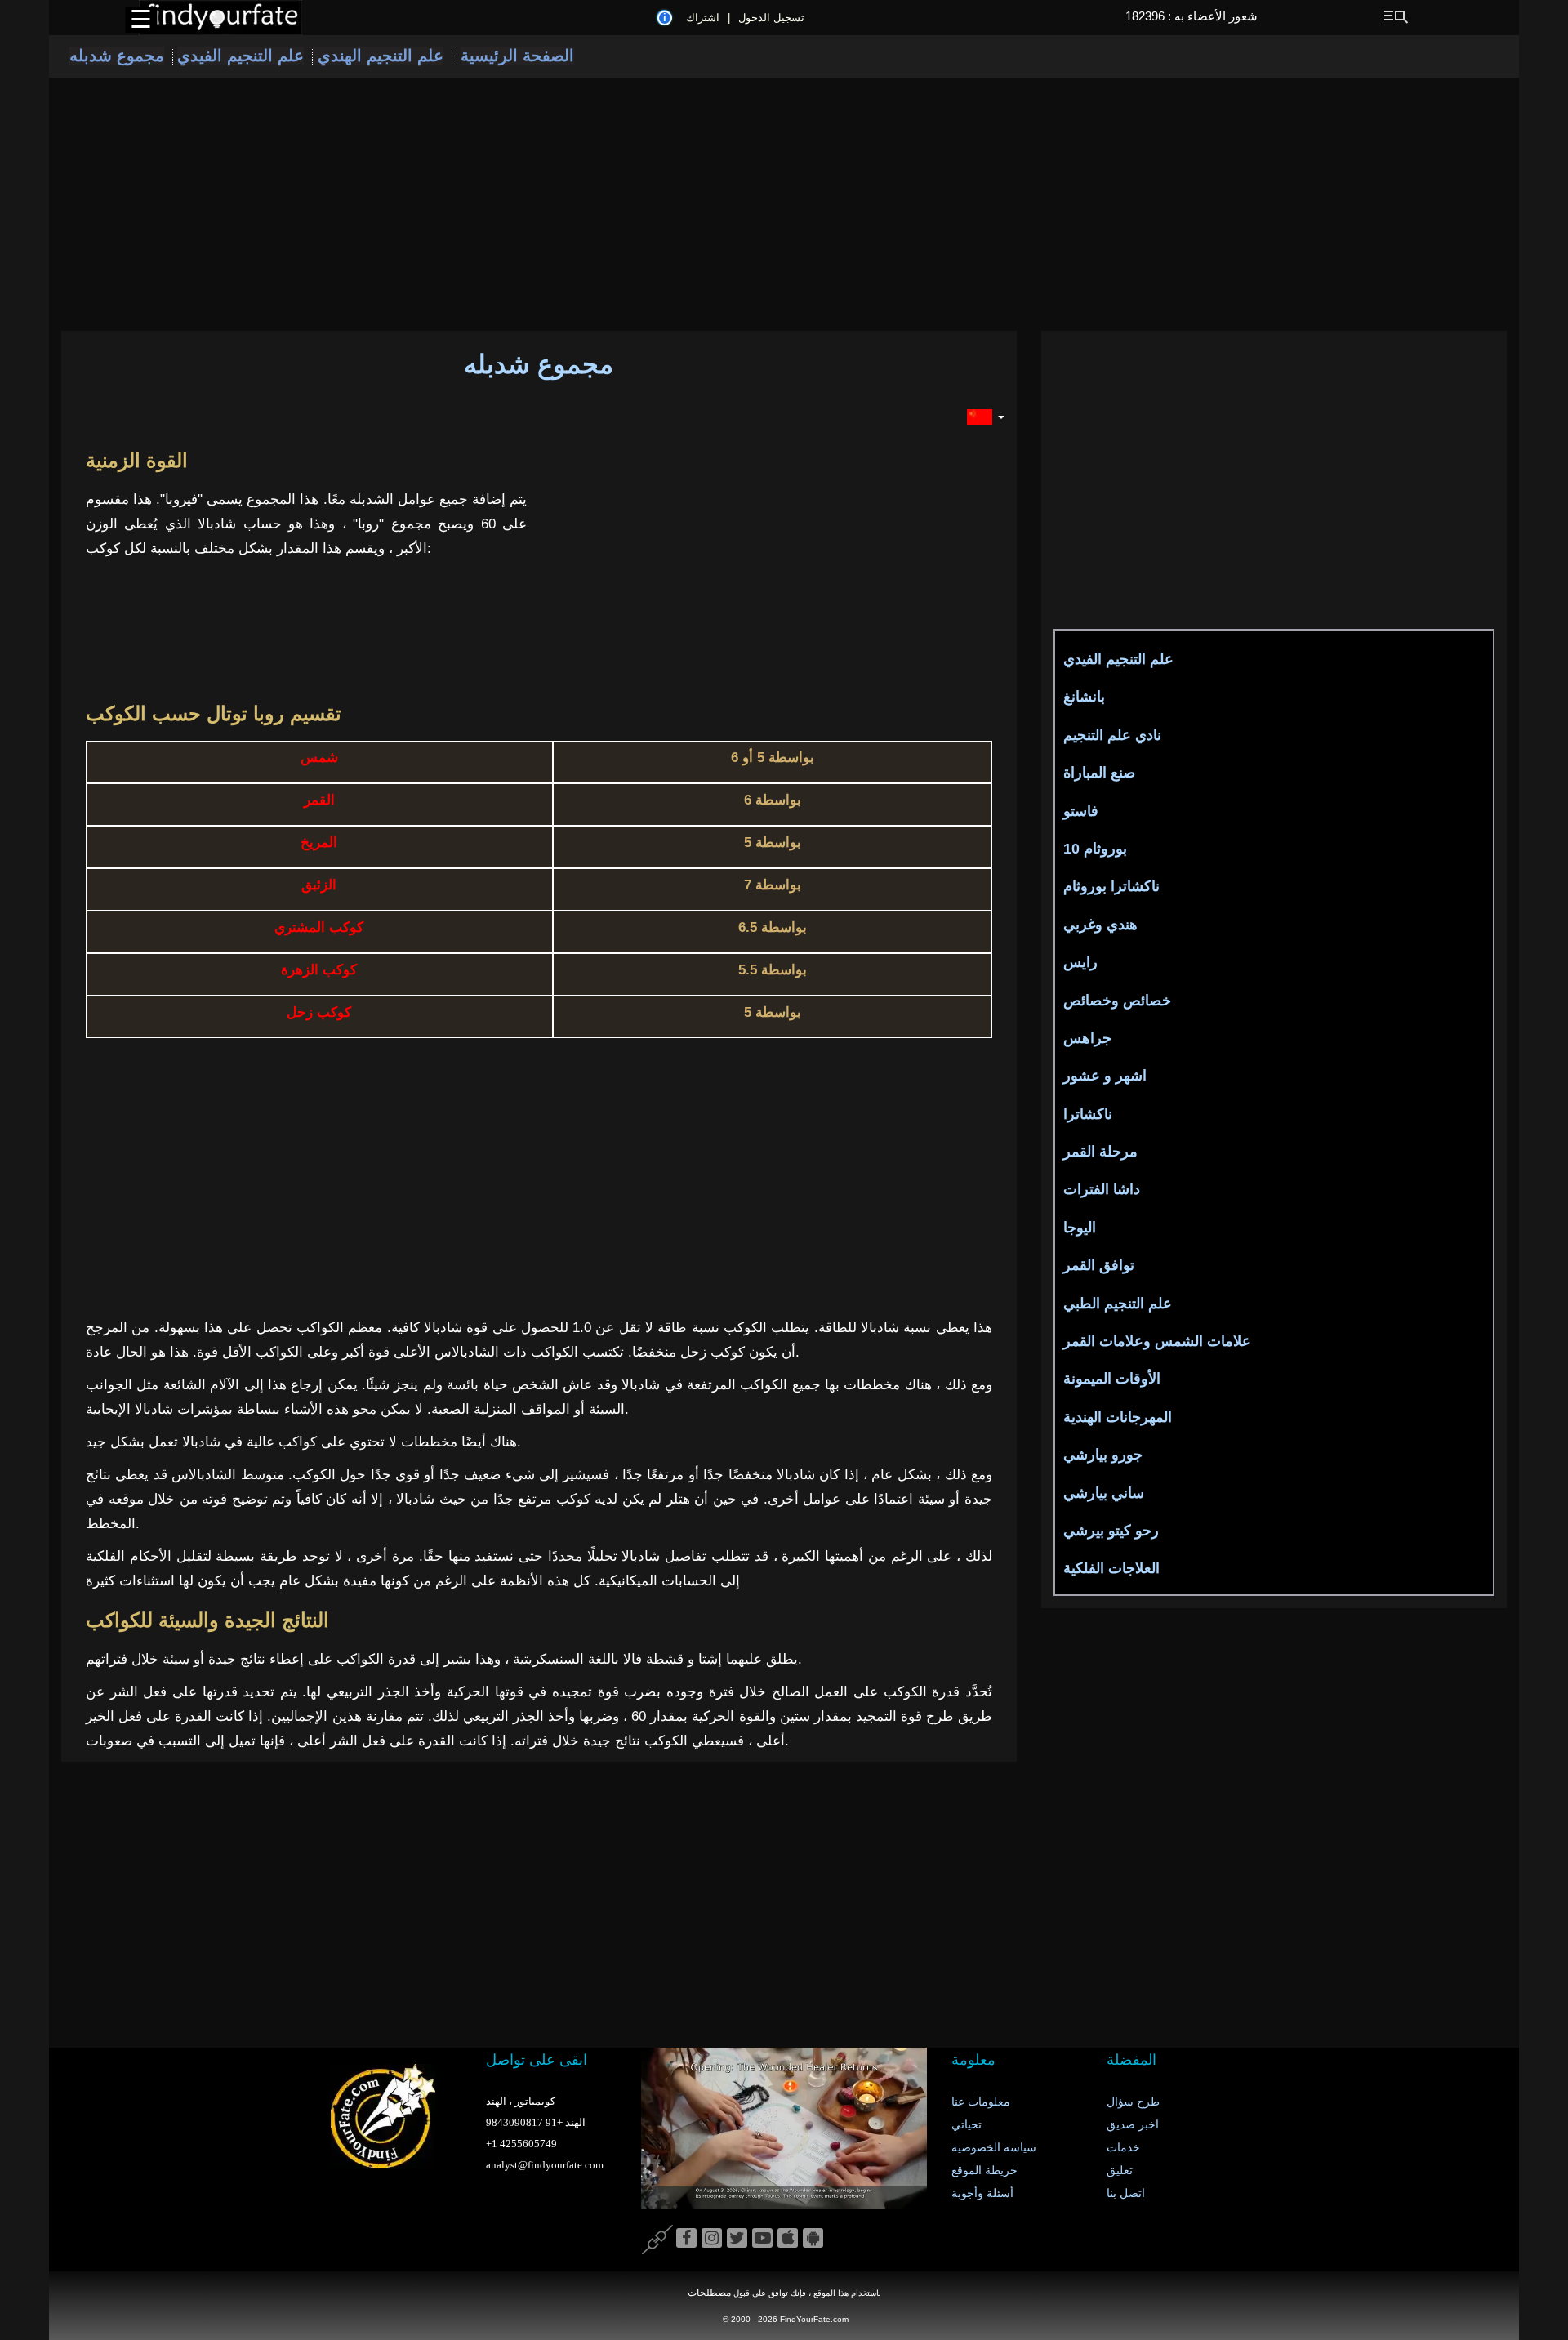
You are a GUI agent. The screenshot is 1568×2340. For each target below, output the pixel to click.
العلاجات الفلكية (1111, 1568)
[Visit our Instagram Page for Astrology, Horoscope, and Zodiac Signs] (712, 2239)
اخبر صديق (1133, 2125)
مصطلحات (709, 2293)
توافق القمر (1099, 1265)
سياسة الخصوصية (994, 2148)
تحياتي (967, 2125)
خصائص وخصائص (1117, 1001)
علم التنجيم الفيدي (241, 56)
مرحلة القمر (1100, 1152)
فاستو (1081, 811)
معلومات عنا (981, 2102)
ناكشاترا (1088, 1114)
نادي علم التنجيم (1112, 735)
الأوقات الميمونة (1112, 1379)
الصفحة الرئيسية (517, 56)
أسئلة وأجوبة (982, 2193)
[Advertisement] (784, 204)
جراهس (1087, 1038)
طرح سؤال (1133, 2102)
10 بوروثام (1095, 849)
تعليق (1120, 2171)
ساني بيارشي (1104, 1493)
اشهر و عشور (1105, 1076)
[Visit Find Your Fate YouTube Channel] (762, 2239)
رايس (1080, 962)
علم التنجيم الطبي (1118, 1304)
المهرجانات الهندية (1118, 1417)
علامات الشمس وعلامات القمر (1157, 1341)
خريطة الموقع (984, 2171)
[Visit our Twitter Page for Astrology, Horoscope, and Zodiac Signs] (737, 2239)
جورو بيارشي (1103, 1455)
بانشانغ (1084, 697)
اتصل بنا (1126, 2193)
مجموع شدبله (117, 56)
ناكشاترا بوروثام (1111, 886)
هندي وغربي (1100, 925)
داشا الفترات (1102, 1189)
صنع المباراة (1099, 773)
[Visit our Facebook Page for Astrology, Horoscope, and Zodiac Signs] (686, 2239)
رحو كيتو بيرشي (1111, 1531)
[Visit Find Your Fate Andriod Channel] (813, 2239)
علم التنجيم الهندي (378, 56)
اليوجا (1080, 1228)
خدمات (1123, 2148)
